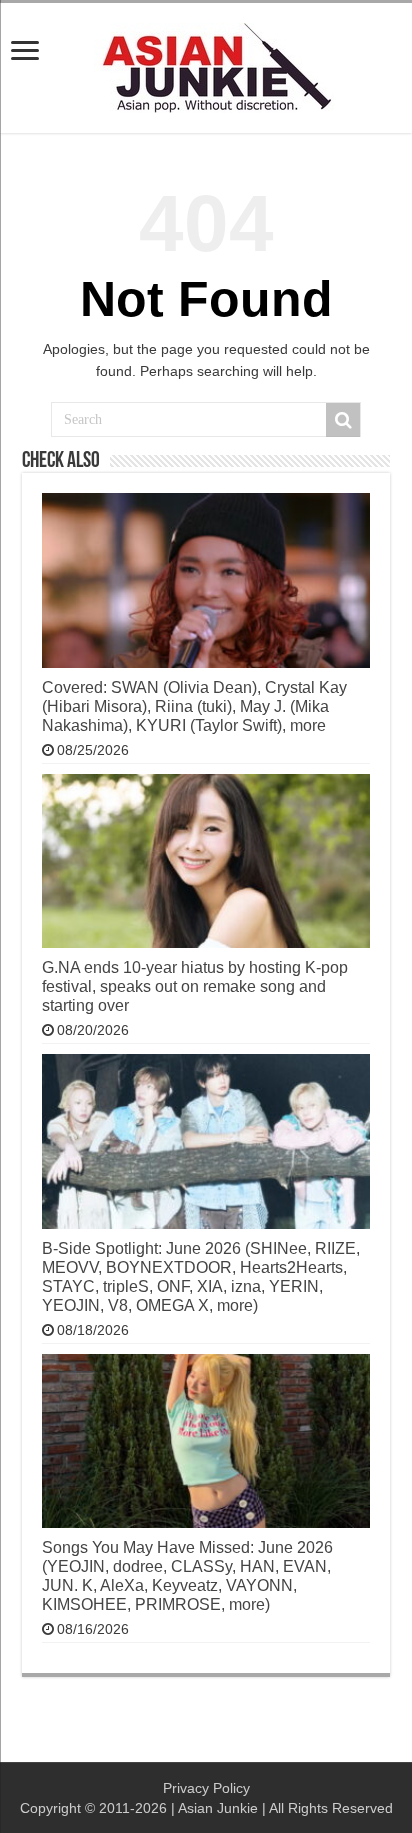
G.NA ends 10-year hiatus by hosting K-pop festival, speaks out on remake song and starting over (195, 986)
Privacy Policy (206, 1788)
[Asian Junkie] (206, 64)
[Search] (343, 420)
